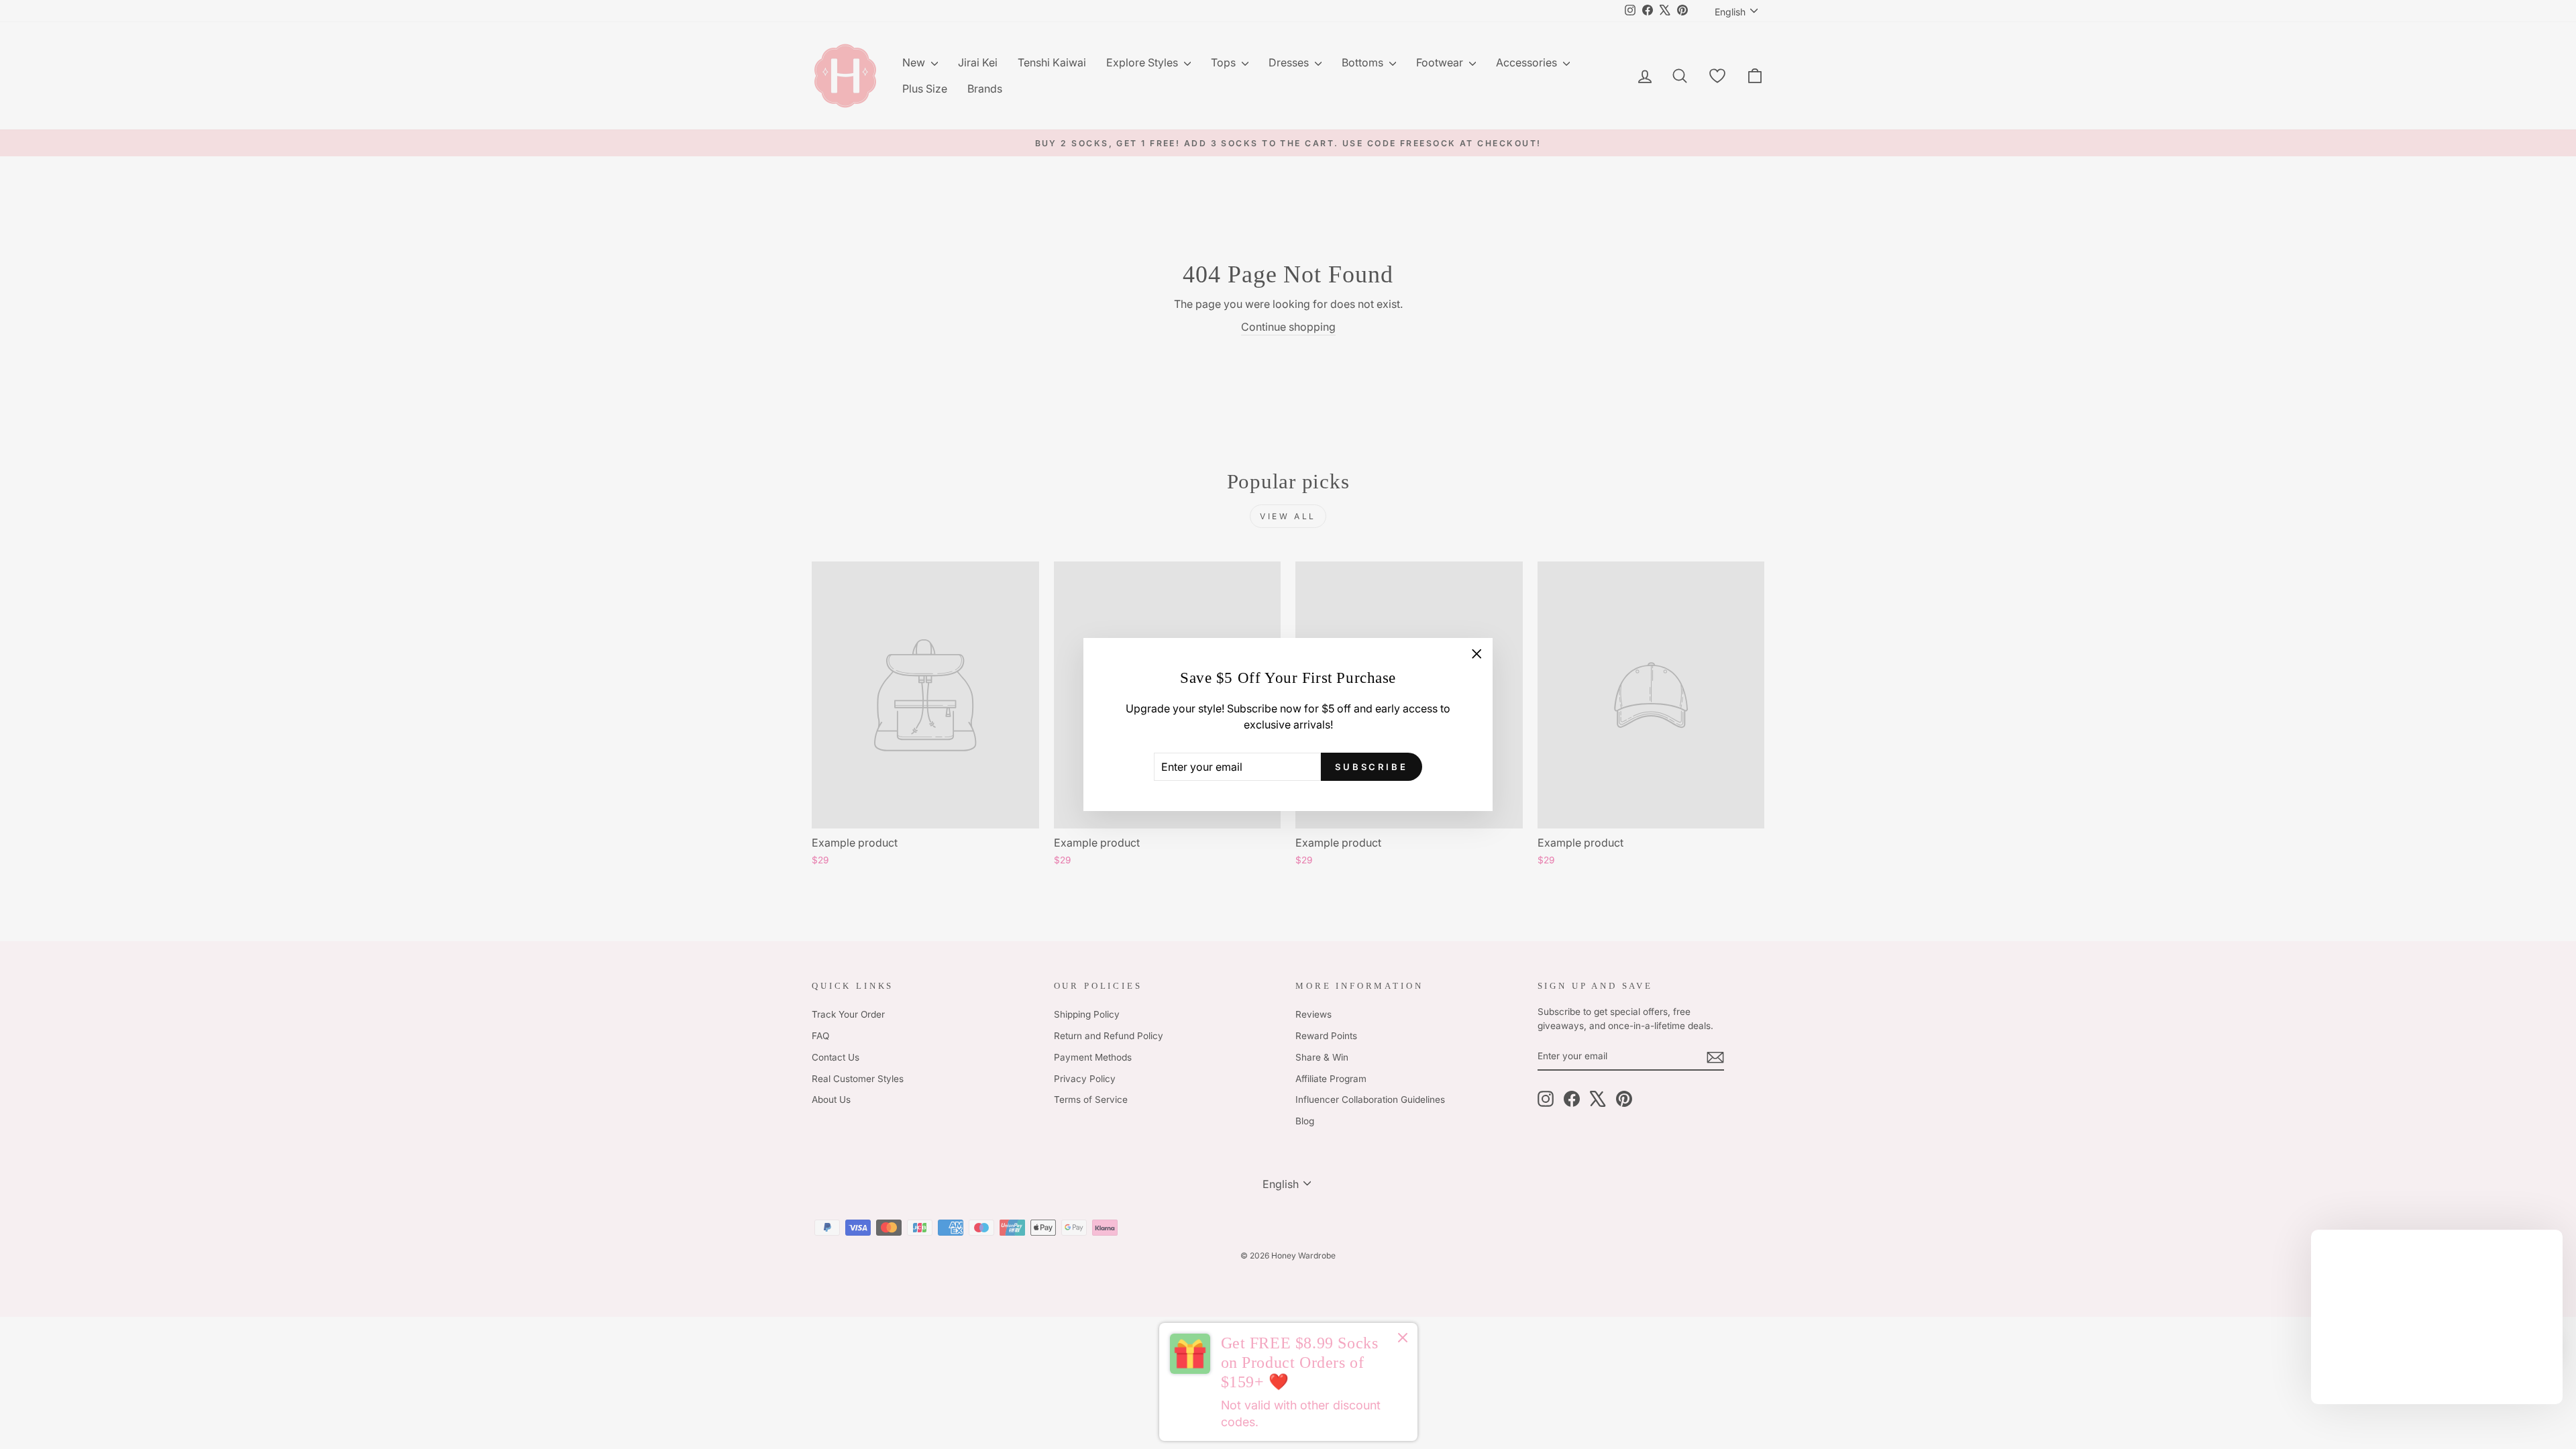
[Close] (1403, 1340)
